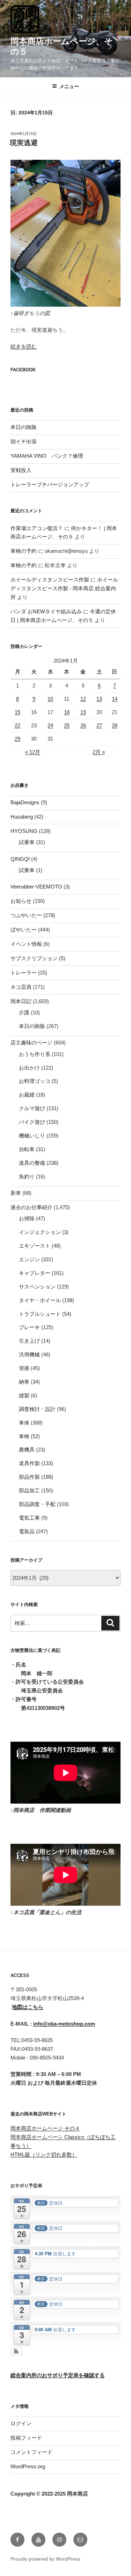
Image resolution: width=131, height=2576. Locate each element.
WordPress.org (28, 2466)
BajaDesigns (25, 802)
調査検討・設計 (37, 1409)
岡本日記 (21, 1001)
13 (99, 699)
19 (83, 712)
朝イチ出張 (24, 441)
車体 (24, 1423)
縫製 (24, 1395)
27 (99, 725)
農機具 (27, 1450)
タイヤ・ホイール (40, 1300)
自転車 (27, 1149)
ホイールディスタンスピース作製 (50, 580)
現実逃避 (24, 143)
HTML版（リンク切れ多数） (44, 2154)
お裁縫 (27, 1095)
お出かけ (29, 1068)
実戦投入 (21, 470)
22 (17, 725)
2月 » (99, 752)
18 (67, 712)
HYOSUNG (24, 831)
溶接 (24, 1368)
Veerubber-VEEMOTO (36, 887)
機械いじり (32, 1136)
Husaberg (22, 817)
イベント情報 (26, 944)
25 (67, 725)
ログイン (21, 2423)
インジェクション (40, 1232)
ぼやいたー (24, 930)
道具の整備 (32, 1163)
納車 (24, 1382)
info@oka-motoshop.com (64, 2024)
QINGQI (20, 859)
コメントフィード (31, 2452)
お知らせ (21, 901)
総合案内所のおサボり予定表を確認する (58, 2375)
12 (83, 699)
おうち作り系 (35, 1054)
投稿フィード (26, 2438)
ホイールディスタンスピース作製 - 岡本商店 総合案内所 (64, 588)
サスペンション (37, 1287)
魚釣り (27, 1176)
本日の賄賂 (24, 427)
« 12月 (33, 752)
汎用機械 (29, 1354)
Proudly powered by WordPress (45, 2559)
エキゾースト (35, 1246)
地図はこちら (28, 2007)
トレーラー (24, 973)
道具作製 (29, 1463)
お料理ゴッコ (35, 1081)
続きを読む (24, 346)
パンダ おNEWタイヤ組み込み (46, 611)
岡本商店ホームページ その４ (45, 2128)
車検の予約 (24, 551)
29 (17, 739)
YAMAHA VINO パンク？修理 (47, 456)
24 (50, 725)
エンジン (29, 1259)
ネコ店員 (21, 987)
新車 (16, 1193)
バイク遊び (32, 1122)
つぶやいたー (26, 915)
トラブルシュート (40, 1314)
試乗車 (27, 842)
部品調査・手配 (37, 1504)
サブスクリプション (34, 958)
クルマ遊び (32, 1108)
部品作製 (29, 1477)
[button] (16, 2352)
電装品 (27, 1531)
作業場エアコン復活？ (37, 528)
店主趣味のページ (31, 1043)
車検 (24, 1436)
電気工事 (29, 1518)
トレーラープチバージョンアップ (50, 484)
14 (115, 699)
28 (115, 725)
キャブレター (35, 1273)
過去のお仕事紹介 (31, 1207)
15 (17, 712)
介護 (24, 1012)
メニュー (69, 86)
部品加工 (29, 1490)
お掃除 (27, 1218)
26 (83, 725)
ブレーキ (29, 1327)
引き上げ (29, 1341)
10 (50, 699)
